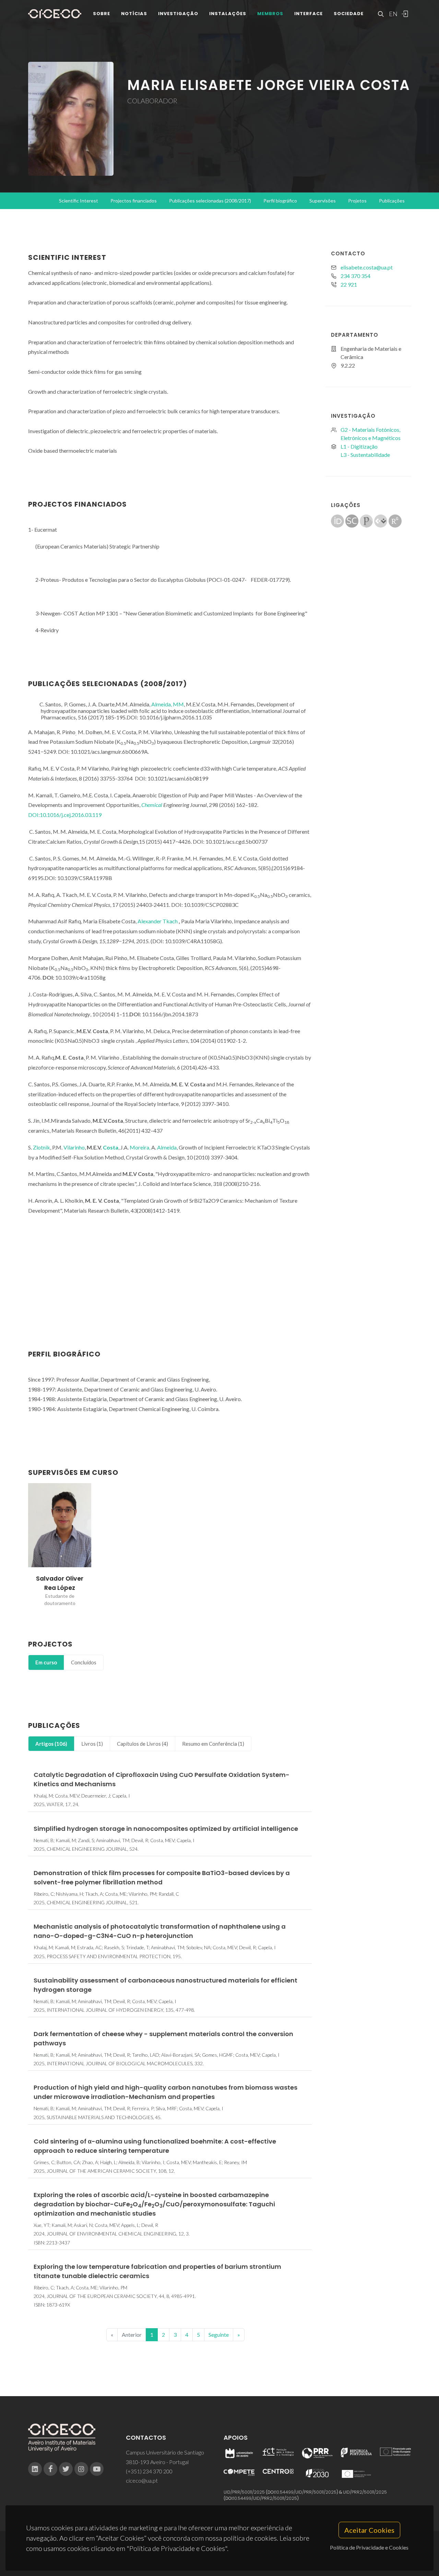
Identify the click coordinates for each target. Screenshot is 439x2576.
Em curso (46, 1662)
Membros (270, 14)
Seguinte (219, 2335)
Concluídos (84, 1662)
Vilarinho (74, 1147)
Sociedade (349, 14)
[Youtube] (97, 2469)
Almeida (167, 1147)
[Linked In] (35, 2469)
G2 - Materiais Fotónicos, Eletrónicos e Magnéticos (371, 434)
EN (392, 14)
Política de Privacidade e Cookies (369, 2547)
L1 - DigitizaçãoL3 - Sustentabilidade (365, 450)
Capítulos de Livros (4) (143, 1744)
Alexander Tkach (158, 921)
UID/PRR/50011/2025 (244, 2492)
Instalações (228, 14)
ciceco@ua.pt (142, 2480)
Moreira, (140, 1147)
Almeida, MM (168, 704)
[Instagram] (81, 2469)
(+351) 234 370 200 (149, 2471)
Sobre (102, 14)
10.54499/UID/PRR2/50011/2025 (265, 2498)
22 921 (349, 284)
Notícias (134, 14)
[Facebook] (50, 2469)
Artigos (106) (51, 1744)
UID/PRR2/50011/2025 (365, 2492)
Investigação (178, 14)
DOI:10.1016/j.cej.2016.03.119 (65, 815)
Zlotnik (41, 1147)
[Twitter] (66, 2469)
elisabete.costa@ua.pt (367, 267)
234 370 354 (355, 276)
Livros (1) (92, 1744)
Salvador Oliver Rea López (60, 1583)
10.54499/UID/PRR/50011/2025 (306, 2492)
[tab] (46, 1662)
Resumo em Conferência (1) (213, 1744)
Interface (309, 14)
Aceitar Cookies (369, 2530)
